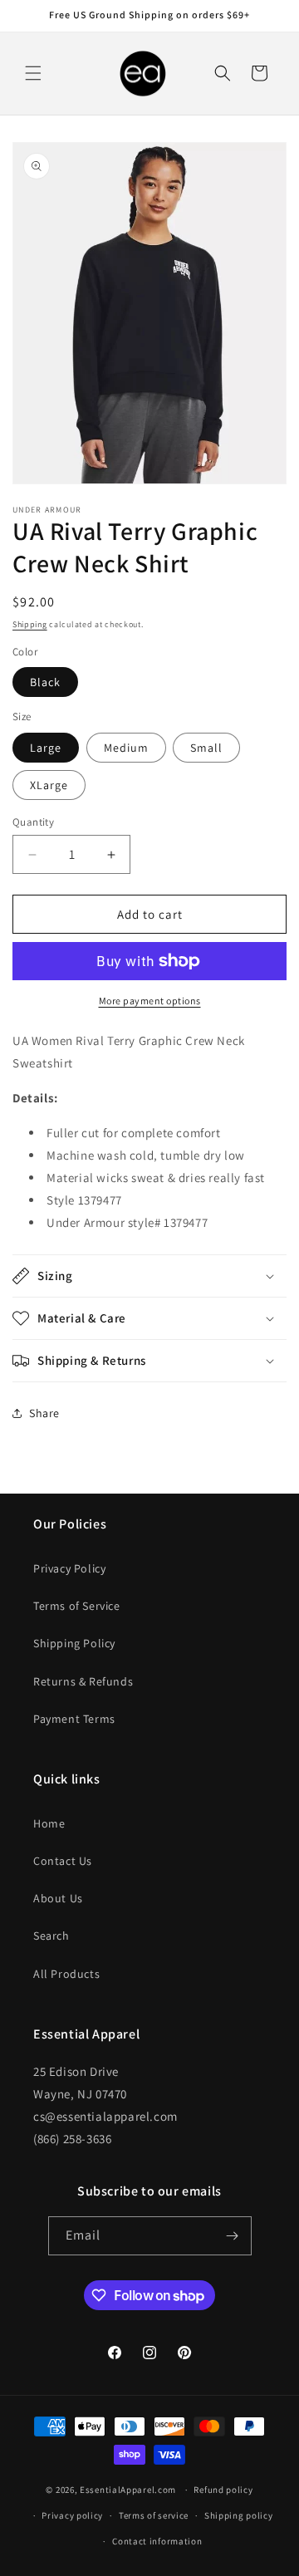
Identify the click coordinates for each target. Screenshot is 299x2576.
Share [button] (44, 1413)
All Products (66, 1974)
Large (46, 748)
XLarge (49, 785)
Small (206, 748)
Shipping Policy (74, 1643)
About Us (58, 1898)
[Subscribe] (233, 2236)
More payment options (150, 1001)
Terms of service (154, 2515)
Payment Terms (74, 1719)
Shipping (30, 624)
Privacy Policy (69, 1568)
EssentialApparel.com (128, 2490)
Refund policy (223, 2490)
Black (45, 682)
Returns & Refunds (83, 1681)
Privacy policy (72, 2515)
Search (51, 1936)
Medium (126, 748)
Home (49, 1823)
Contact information (157, 2541)
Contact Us (63, 1861)
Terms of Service (77, 1606)
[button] (33, 73)
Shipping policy (239, 2515)
